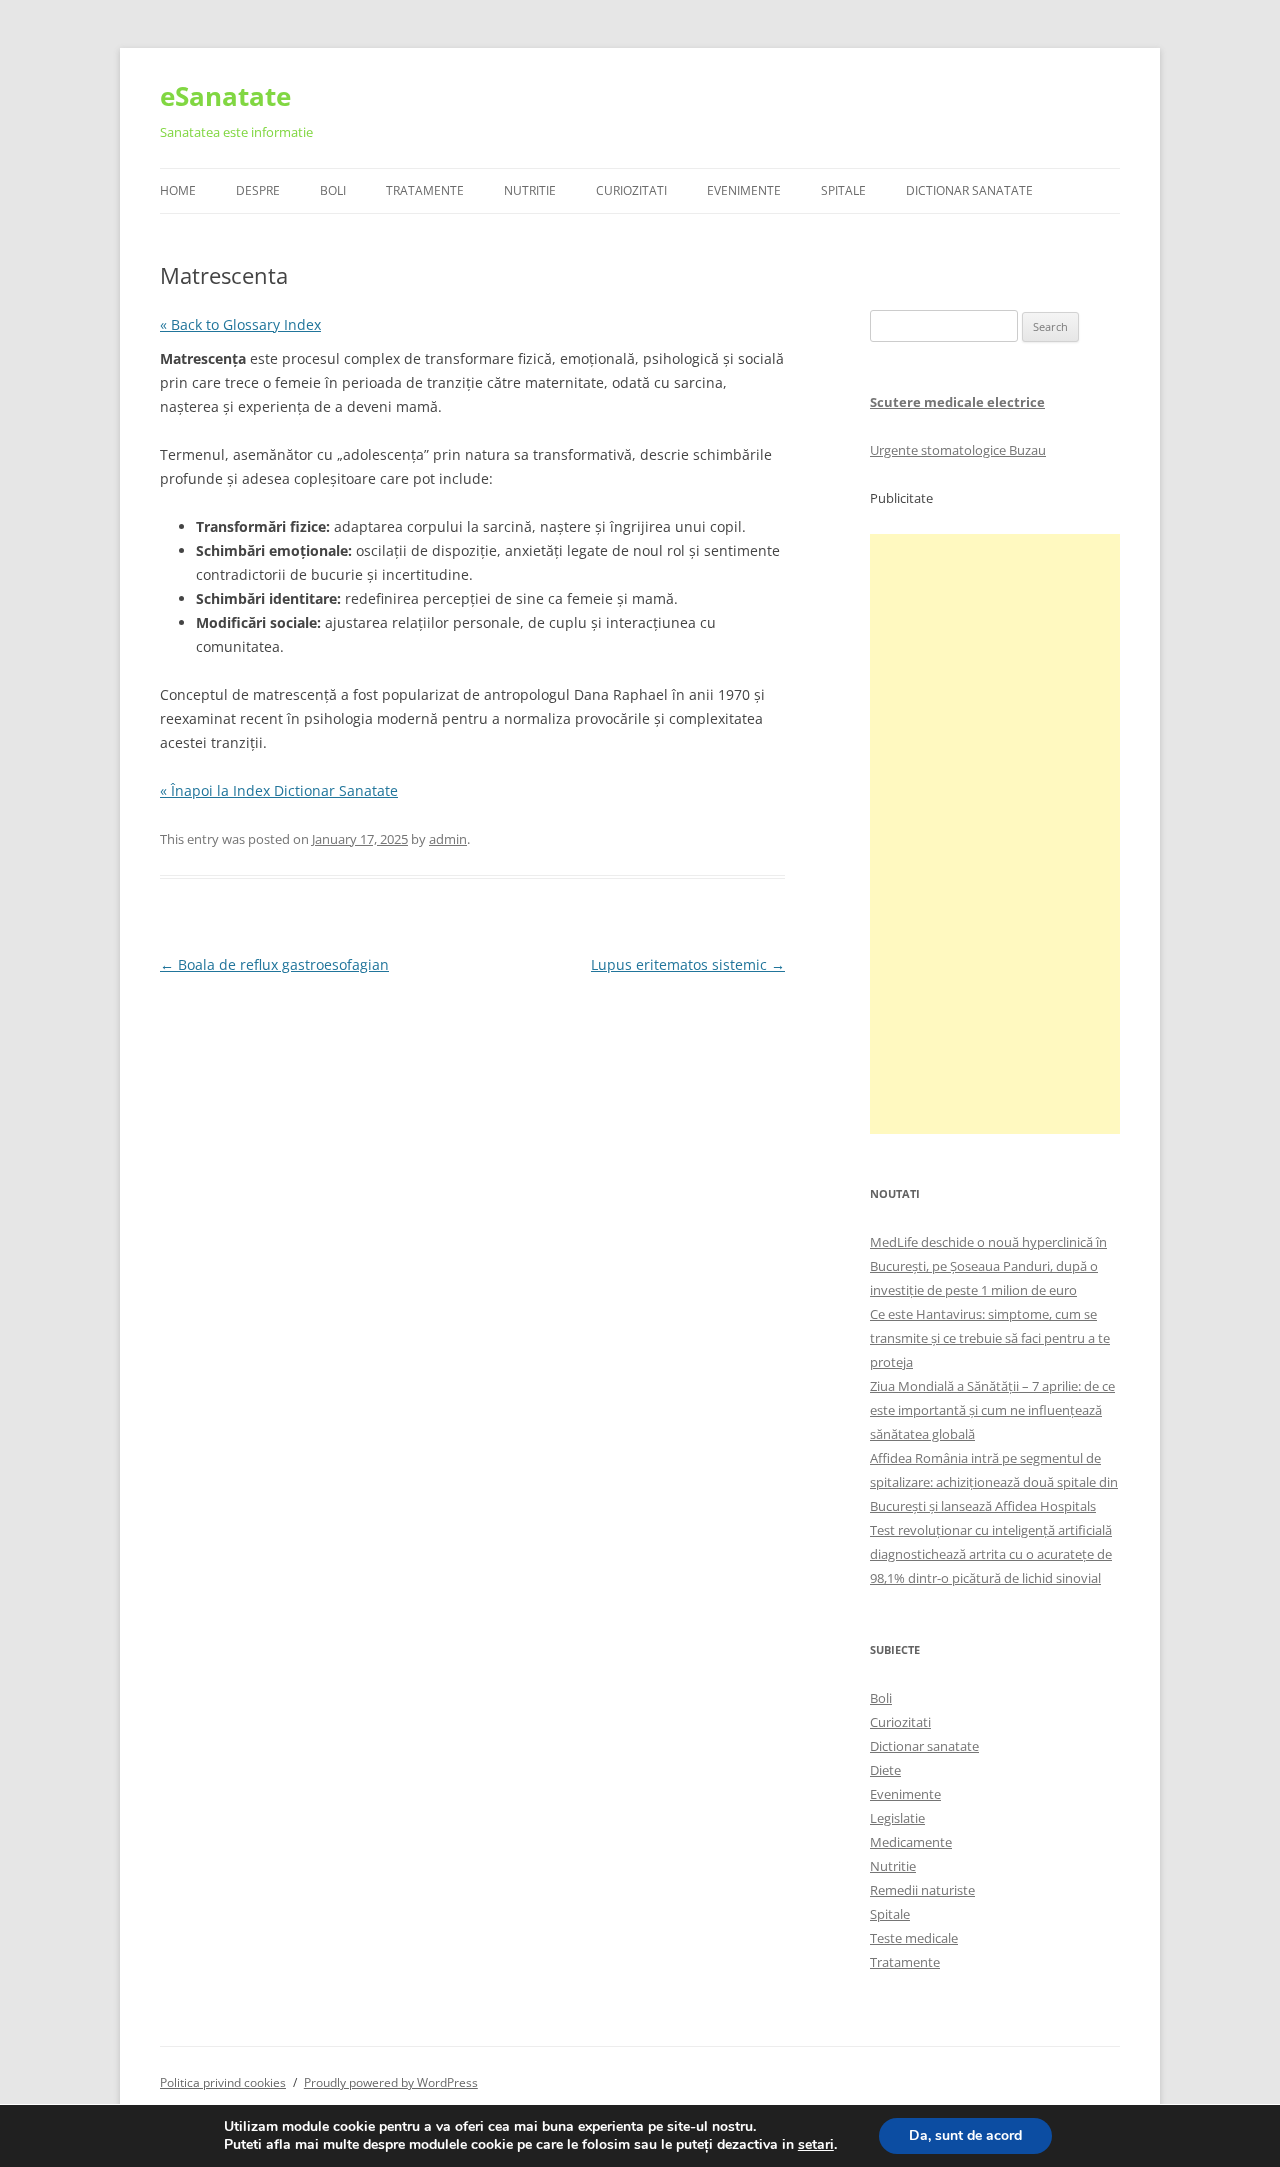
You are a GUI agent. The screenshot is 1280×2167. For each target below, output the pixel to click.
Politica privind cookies (223, 2082)
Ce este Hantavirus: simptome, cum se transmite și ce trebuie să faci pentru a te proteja (990, 1338)
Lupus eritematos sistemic (688, 964)
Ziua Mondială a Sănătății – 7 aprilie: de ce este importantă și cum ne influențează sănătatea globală (992, 1410)
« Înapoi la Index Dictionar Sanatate (279, 790)
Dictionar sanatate (924, 1746)
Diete (885, 1770)
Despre (258, 190)
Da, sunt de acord (965, 2135)
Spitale (843, 190)
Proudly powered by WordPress (391, 2082)
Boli (333, 190)
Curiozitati (631, 190)
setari (816, 2145)
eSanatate (225, 96)
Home (178, 190)
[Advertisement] (995, 834)
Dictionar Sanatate (969, 190)
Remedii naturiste (922, 1890)
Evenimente (744, 190)
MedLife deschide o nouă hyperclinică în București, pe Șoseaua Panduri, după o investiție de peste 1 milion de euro (988, 1266)
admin (448, 839)
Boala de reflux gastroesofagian (274, 964)
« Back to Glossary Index (240, 324)
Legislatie (897, 1818)
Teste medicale (914, 1938)
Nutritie (530, 190)
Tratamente (425, 190)
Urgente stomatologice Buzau (958, 450)
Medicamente (911, 1842)
